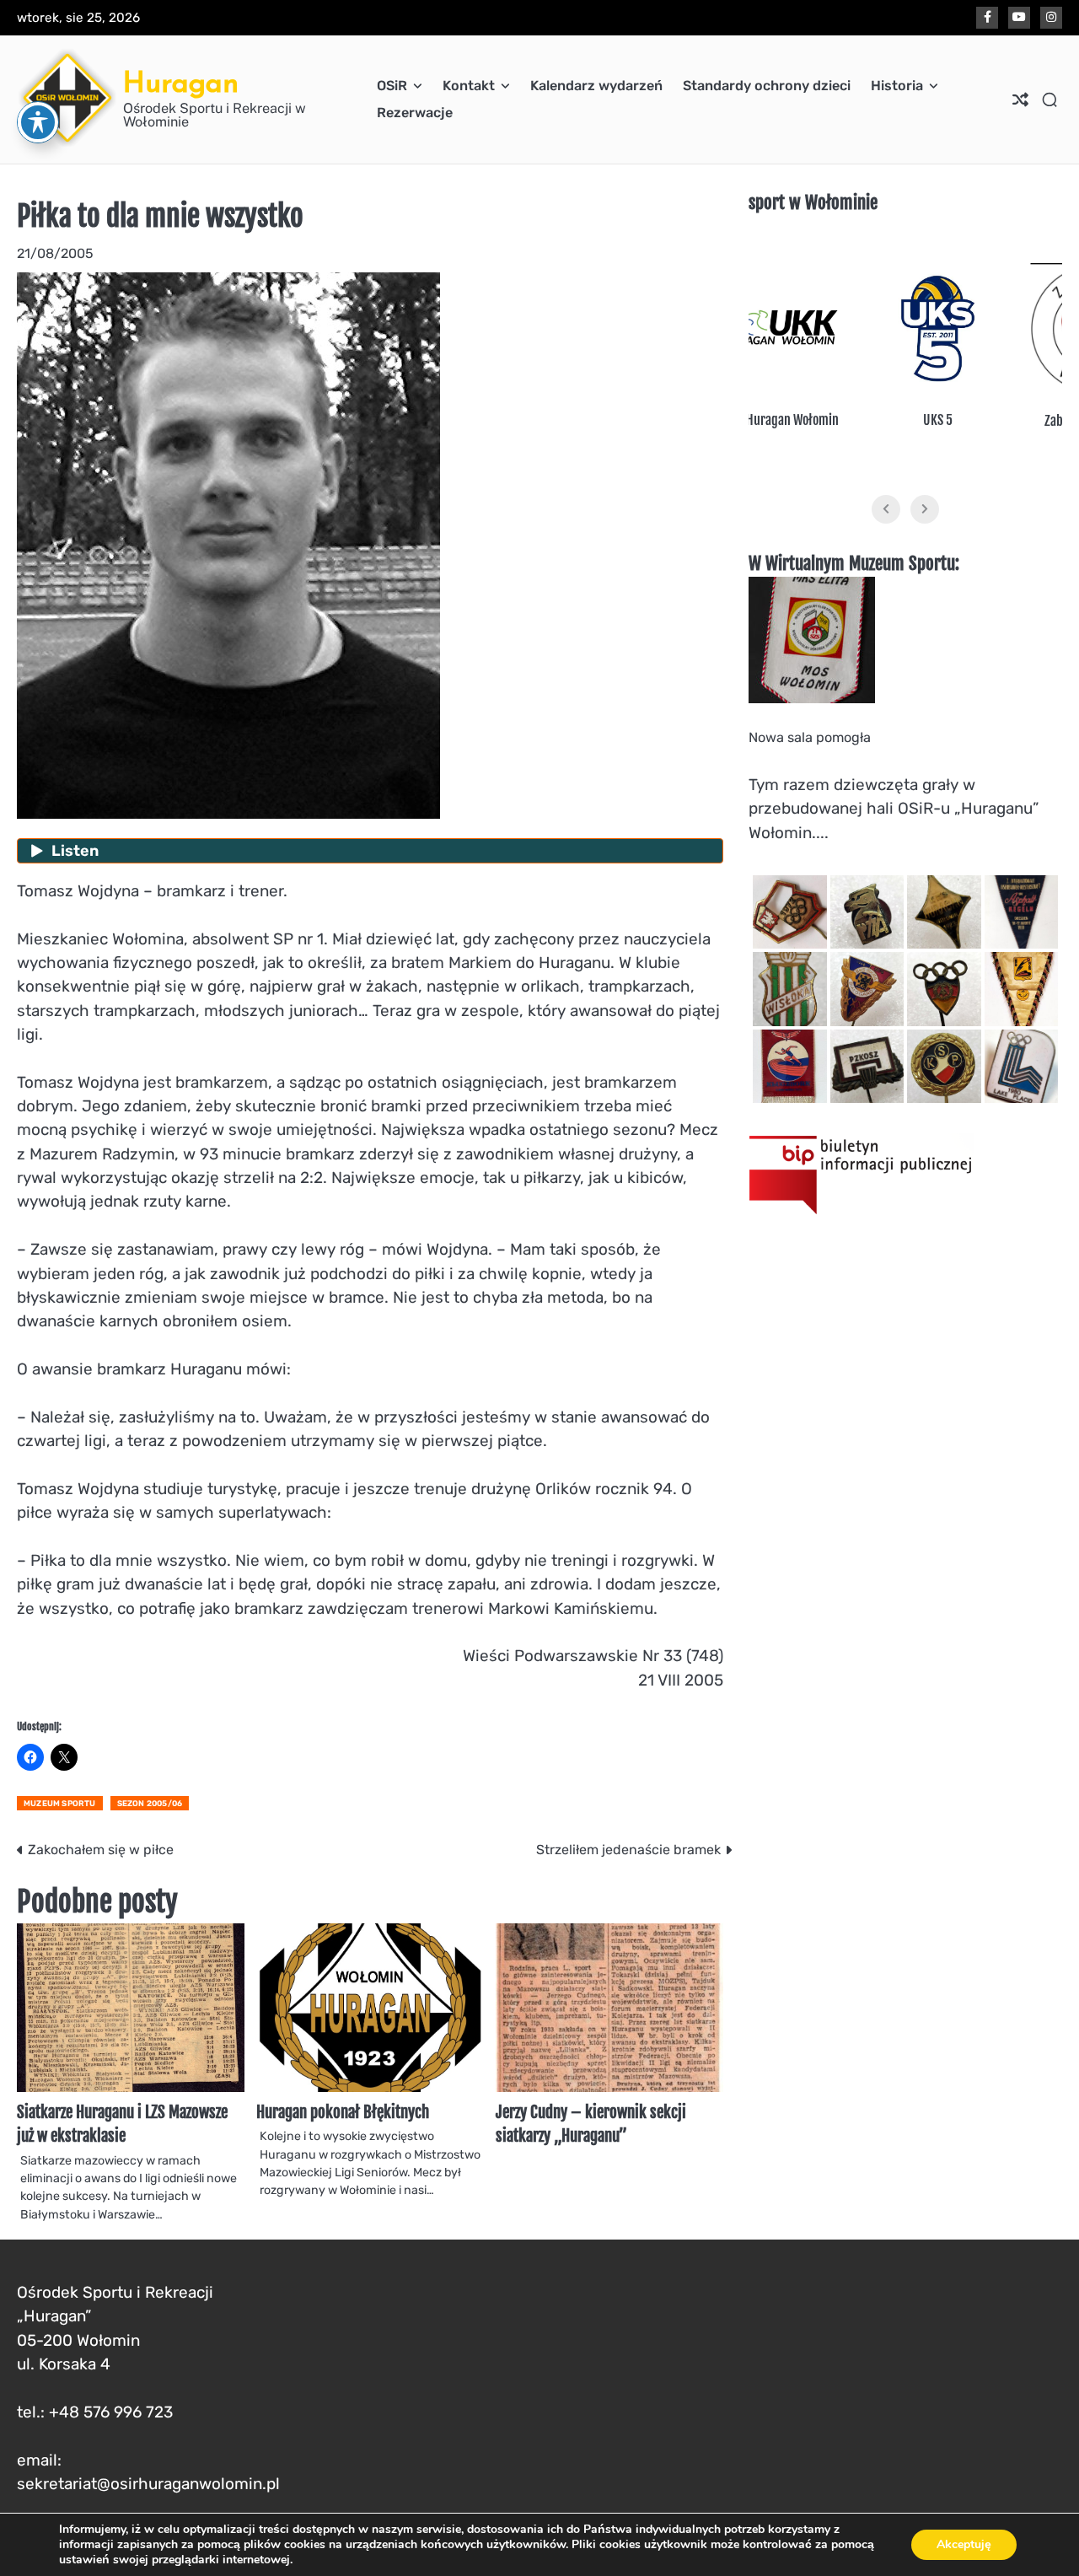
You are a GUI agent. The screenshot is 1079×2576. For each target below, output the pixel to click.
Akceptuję (964, 2544)
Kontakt (469, 86)
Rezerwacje (415, 113)
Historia (897, 86)
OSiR (392, 86)
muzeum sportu (60, 1803)
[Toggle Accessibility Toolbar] (38, 122)
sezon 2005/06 (150, 1803)
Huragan (181, 82)
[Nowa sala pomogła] (812, 699)
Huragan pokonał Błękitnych (343, 2112)
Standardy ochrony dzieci (767, 86)
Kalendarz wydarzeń (596, 86)
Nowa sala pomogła (810, 737)
